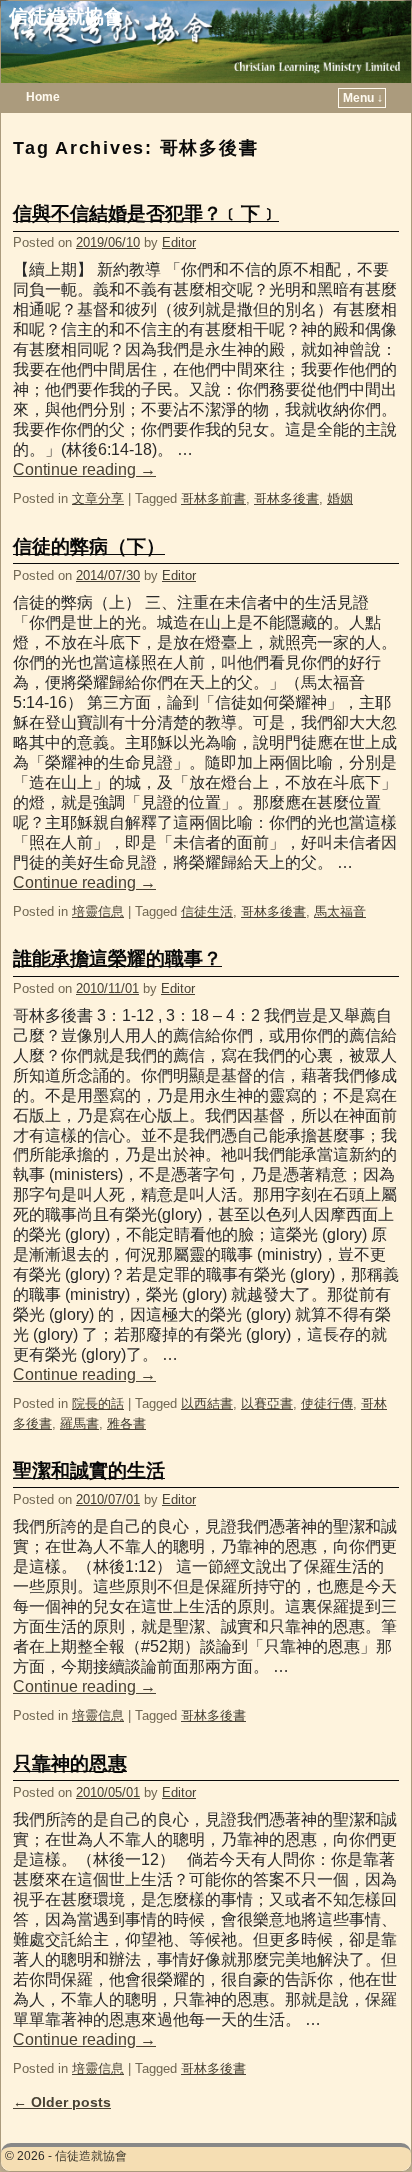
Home (43, 97)
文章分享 (98, 498)
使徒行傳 (327, 1403)
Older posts (62, 2102)
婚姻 (340, 498)
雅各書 (126, 1423)
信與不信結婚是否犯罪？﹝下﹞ (146, 213)
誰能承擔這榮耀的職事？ (117, 958)
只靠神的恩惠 (70, 1763)
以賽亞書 (267, 1403)
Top (364, 2124)
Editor (179, 242)
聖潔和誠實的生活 (89, 1470)
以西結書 (207, 1403)
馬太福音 (340, 911)
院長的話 (98, 1403)
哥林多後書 (286, 498)
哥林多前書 (213, 498)
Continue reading (84, 469)
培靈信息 (98, 911)
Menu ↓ (363, 98)
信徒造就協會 (66, 16)
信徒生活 (207, 911)
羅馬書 (79, 1423)
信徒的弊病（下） (89, 546)
